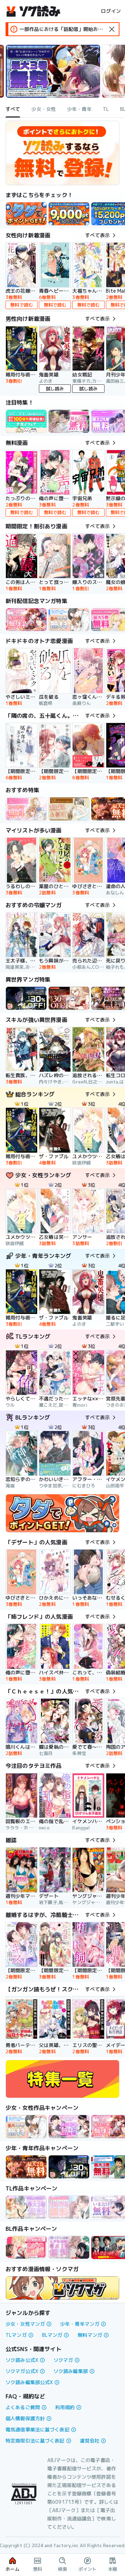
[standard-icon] (112, 29)
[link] (26, 214)
